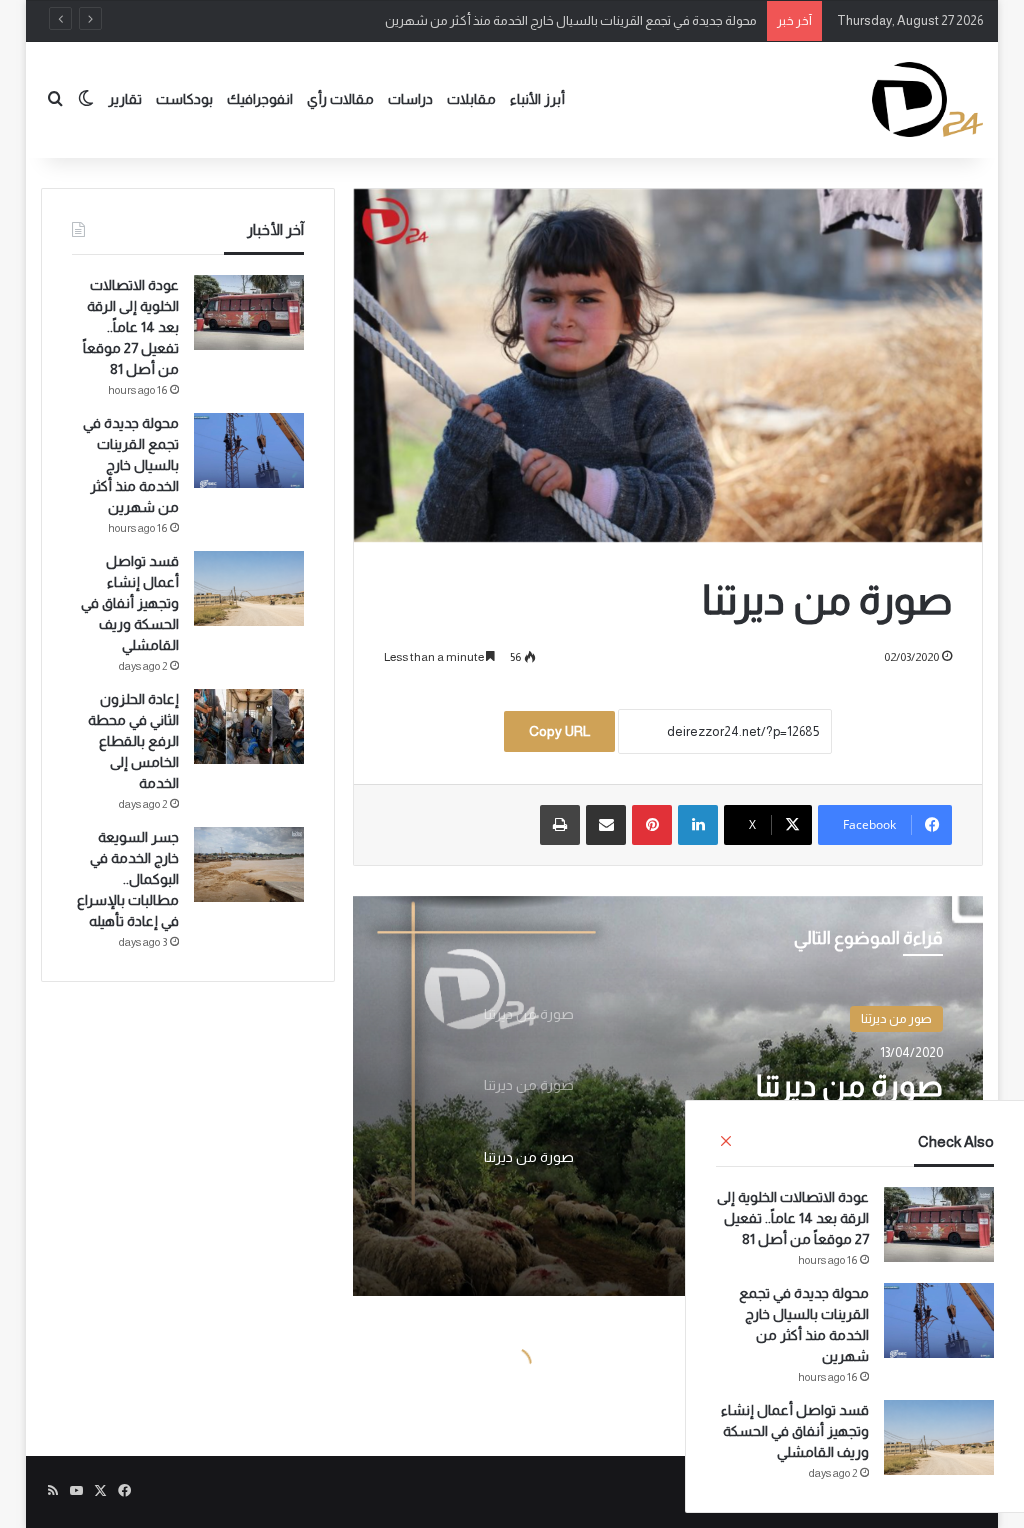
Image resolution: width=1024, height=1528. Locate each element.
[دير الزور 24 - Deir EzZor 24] (927, 99)
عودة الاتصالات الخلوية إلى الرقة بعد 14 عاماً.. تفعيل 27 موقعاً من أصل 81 (793, 1218)
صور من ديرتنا (896, 1018)
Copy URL (559, 731)
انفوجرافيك (260, 99)
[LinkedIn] (698, 825)
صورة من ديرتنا (849, 1085)
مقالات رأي (340, 99)
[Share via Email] (606, 825)
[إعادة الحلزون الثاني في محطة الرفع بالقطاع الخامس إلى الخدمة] (249, 726)
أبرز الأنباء (537, 99)
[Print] (560, 825)
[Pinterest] (652, 825)
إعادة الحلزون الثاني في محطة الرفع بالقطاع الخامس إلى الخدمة (133, 741)
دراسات (410, 99)
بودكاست (184, 99)
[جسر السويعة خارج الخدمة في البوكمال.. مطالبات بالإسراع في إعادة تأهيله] (249, 864)
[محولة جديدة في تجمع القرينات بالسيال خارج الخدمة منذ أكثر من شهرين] (939, 1320)
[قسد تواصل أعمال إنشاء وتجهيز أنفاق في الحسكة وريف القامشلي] (939, 1437)
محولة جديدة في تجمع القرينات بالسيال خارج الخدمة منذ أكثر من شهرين (571, 20)
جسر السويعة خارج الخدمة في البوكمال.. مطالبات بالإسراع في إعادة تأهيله (128, 879)
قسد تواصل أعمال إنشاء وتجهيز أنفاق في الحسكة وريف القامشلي (795, 1431)
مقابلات (471, 99)
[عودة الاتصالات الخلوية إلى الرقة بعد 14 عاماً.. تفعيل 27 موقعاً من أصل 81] (939, 1224)
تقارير (125, 99)
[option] (667, 1096)
